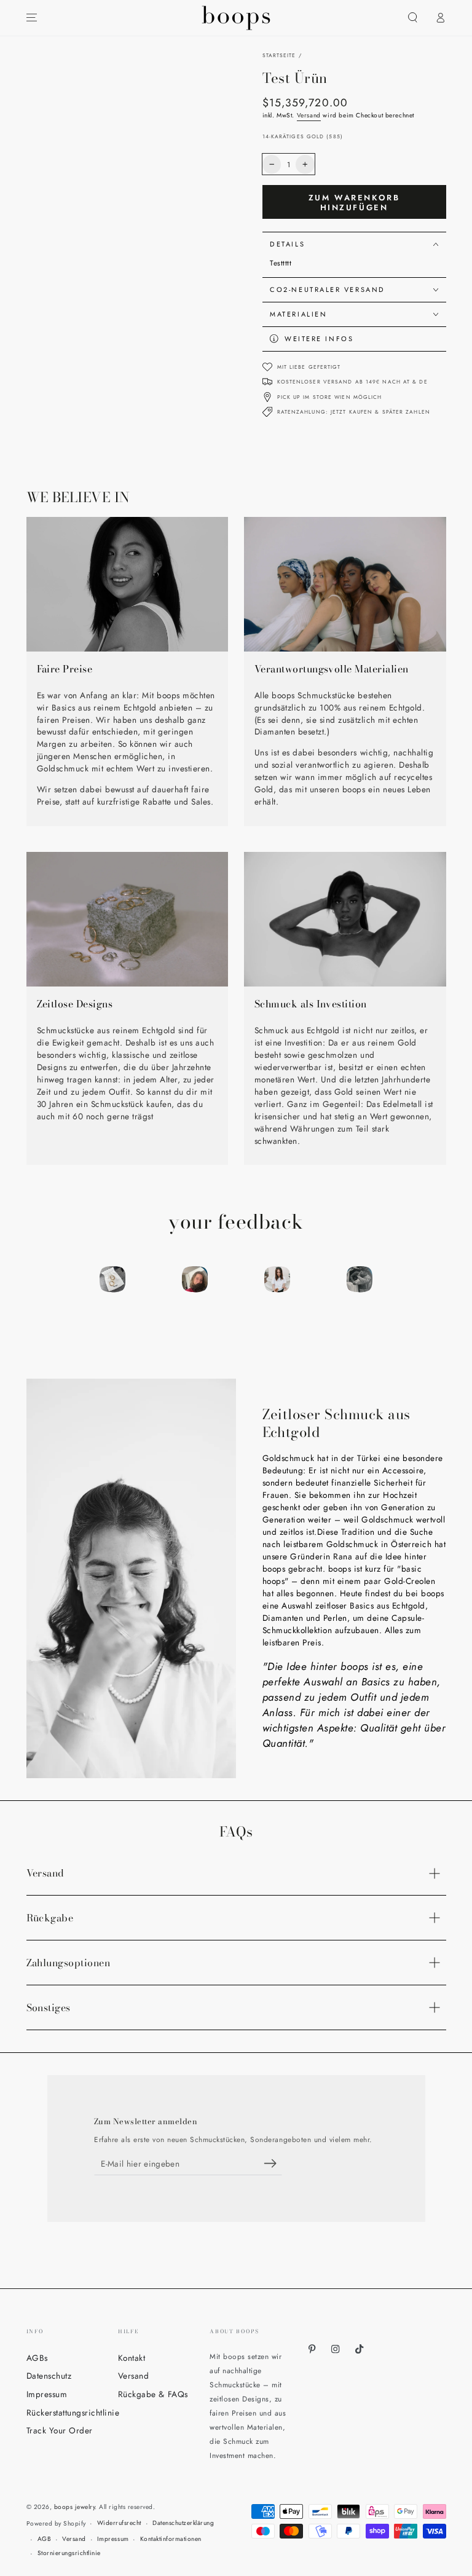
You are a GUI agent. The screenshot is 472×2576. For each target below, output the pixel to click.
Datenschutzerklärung (183, 2523)
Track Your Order (60, 2430)
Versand (309, 115)
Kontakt (132, 2358)
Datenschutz (49, 2376)
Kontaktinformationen (171, 2539)
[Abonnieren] (273, 2163)
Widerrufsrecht (119, 2523)
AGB (45, 2539)
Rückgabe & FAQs (153, 2394)
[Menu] (32, 18)
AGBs (37, 2358)
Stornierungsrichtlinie (69, 2553)
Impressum (47, 2394)
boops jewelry (75, 2507)
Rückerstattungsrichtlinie (73, 2413)
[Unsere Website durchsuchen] (413, 18)
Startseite (279, 55)
